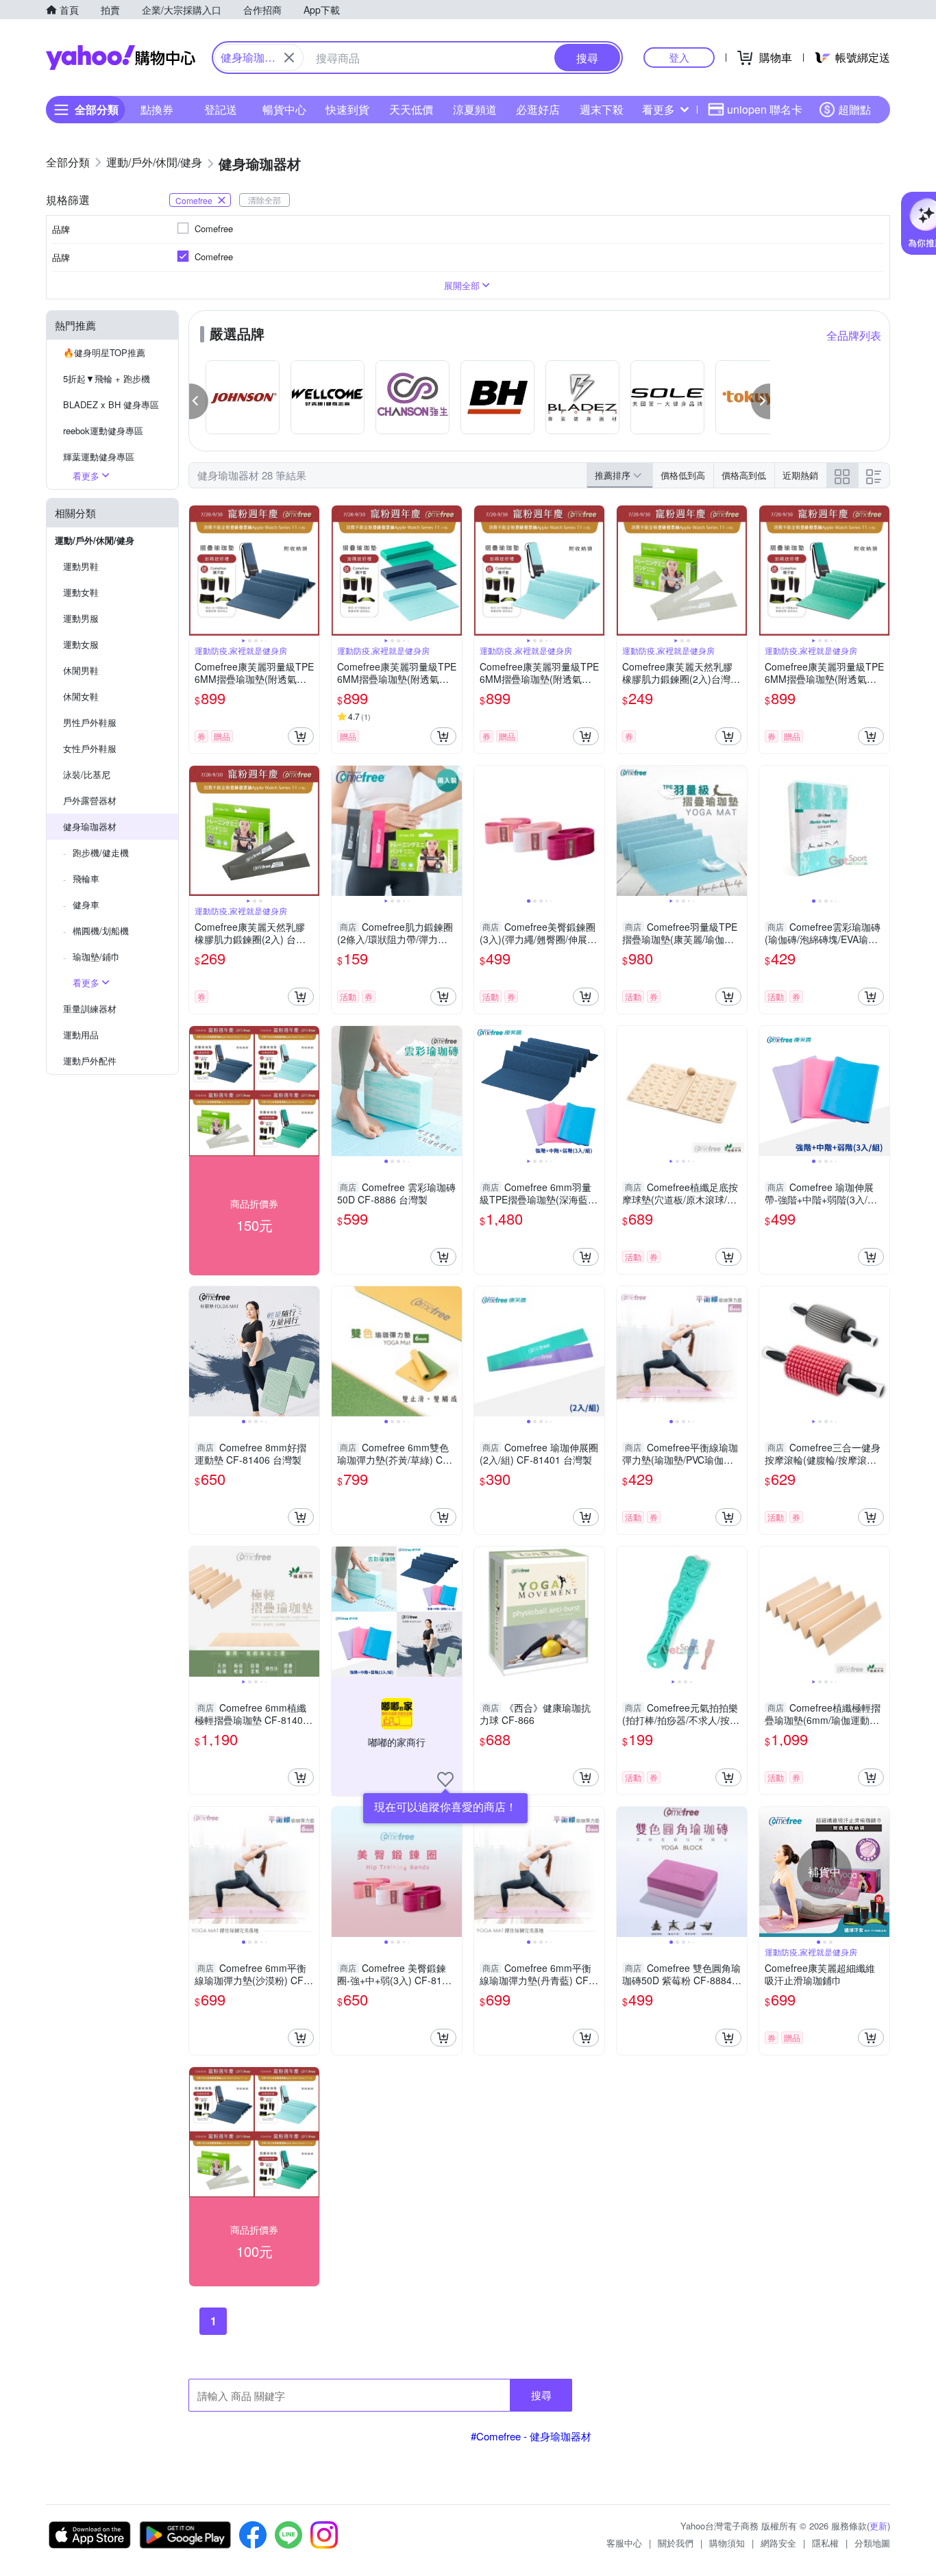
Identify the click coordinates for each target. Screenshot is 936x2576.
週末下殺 (602, 109)
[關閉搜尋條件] (289, 58)
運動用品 (81, 1035)
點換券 (157, 109)
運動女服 (81, 644)
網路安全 (778, 2543)
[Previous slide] (198, 571)
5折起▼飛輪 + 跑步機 (107, 378)
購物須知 (727, 2543)
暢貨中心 (284, 109)
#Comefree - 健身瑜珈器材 (531, 2436)
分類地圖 (872, 2543)
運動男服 (81, 618)
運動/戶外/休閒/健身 (95, 540)
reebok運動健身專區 (103, 430)
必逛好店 (538, 109)
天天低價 (411, 109)
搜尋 (541, 2395)
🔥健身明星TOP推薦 (104, 352)
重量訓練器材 (90, 1009)
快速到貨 (347, 109)
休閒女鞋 (81, 696)
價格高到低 (744, 475)
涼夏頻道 (475, 109)
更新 (878, 2526)
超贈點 (854, 109)
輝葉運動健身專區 (99, 457)
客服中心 (624, 2543)
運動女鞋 (81, 592)
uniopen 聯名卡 (765, 109)
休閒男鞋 (81, 670)
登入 (679, 57)
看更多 (658, 109)
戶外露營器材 (90, 800)
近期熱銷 (800, 475)
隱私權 (825, 2543)
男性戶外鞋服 (90, 722)
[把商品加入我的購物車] (301, 736)
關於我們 (676, 2543)
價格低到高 (683, 475)
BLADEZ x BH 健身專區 (111, 404)
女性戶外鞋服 (90, 748)
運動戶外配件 (90, 1061)
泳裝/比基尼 (87, 774)
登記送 (221, 109)
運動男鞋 (81, 566)
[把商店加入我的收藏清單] (445, 1779)
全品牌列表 (854, 335)
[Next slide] (310, 571)
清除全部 (264, 200)
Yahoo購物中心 (121, 58)
